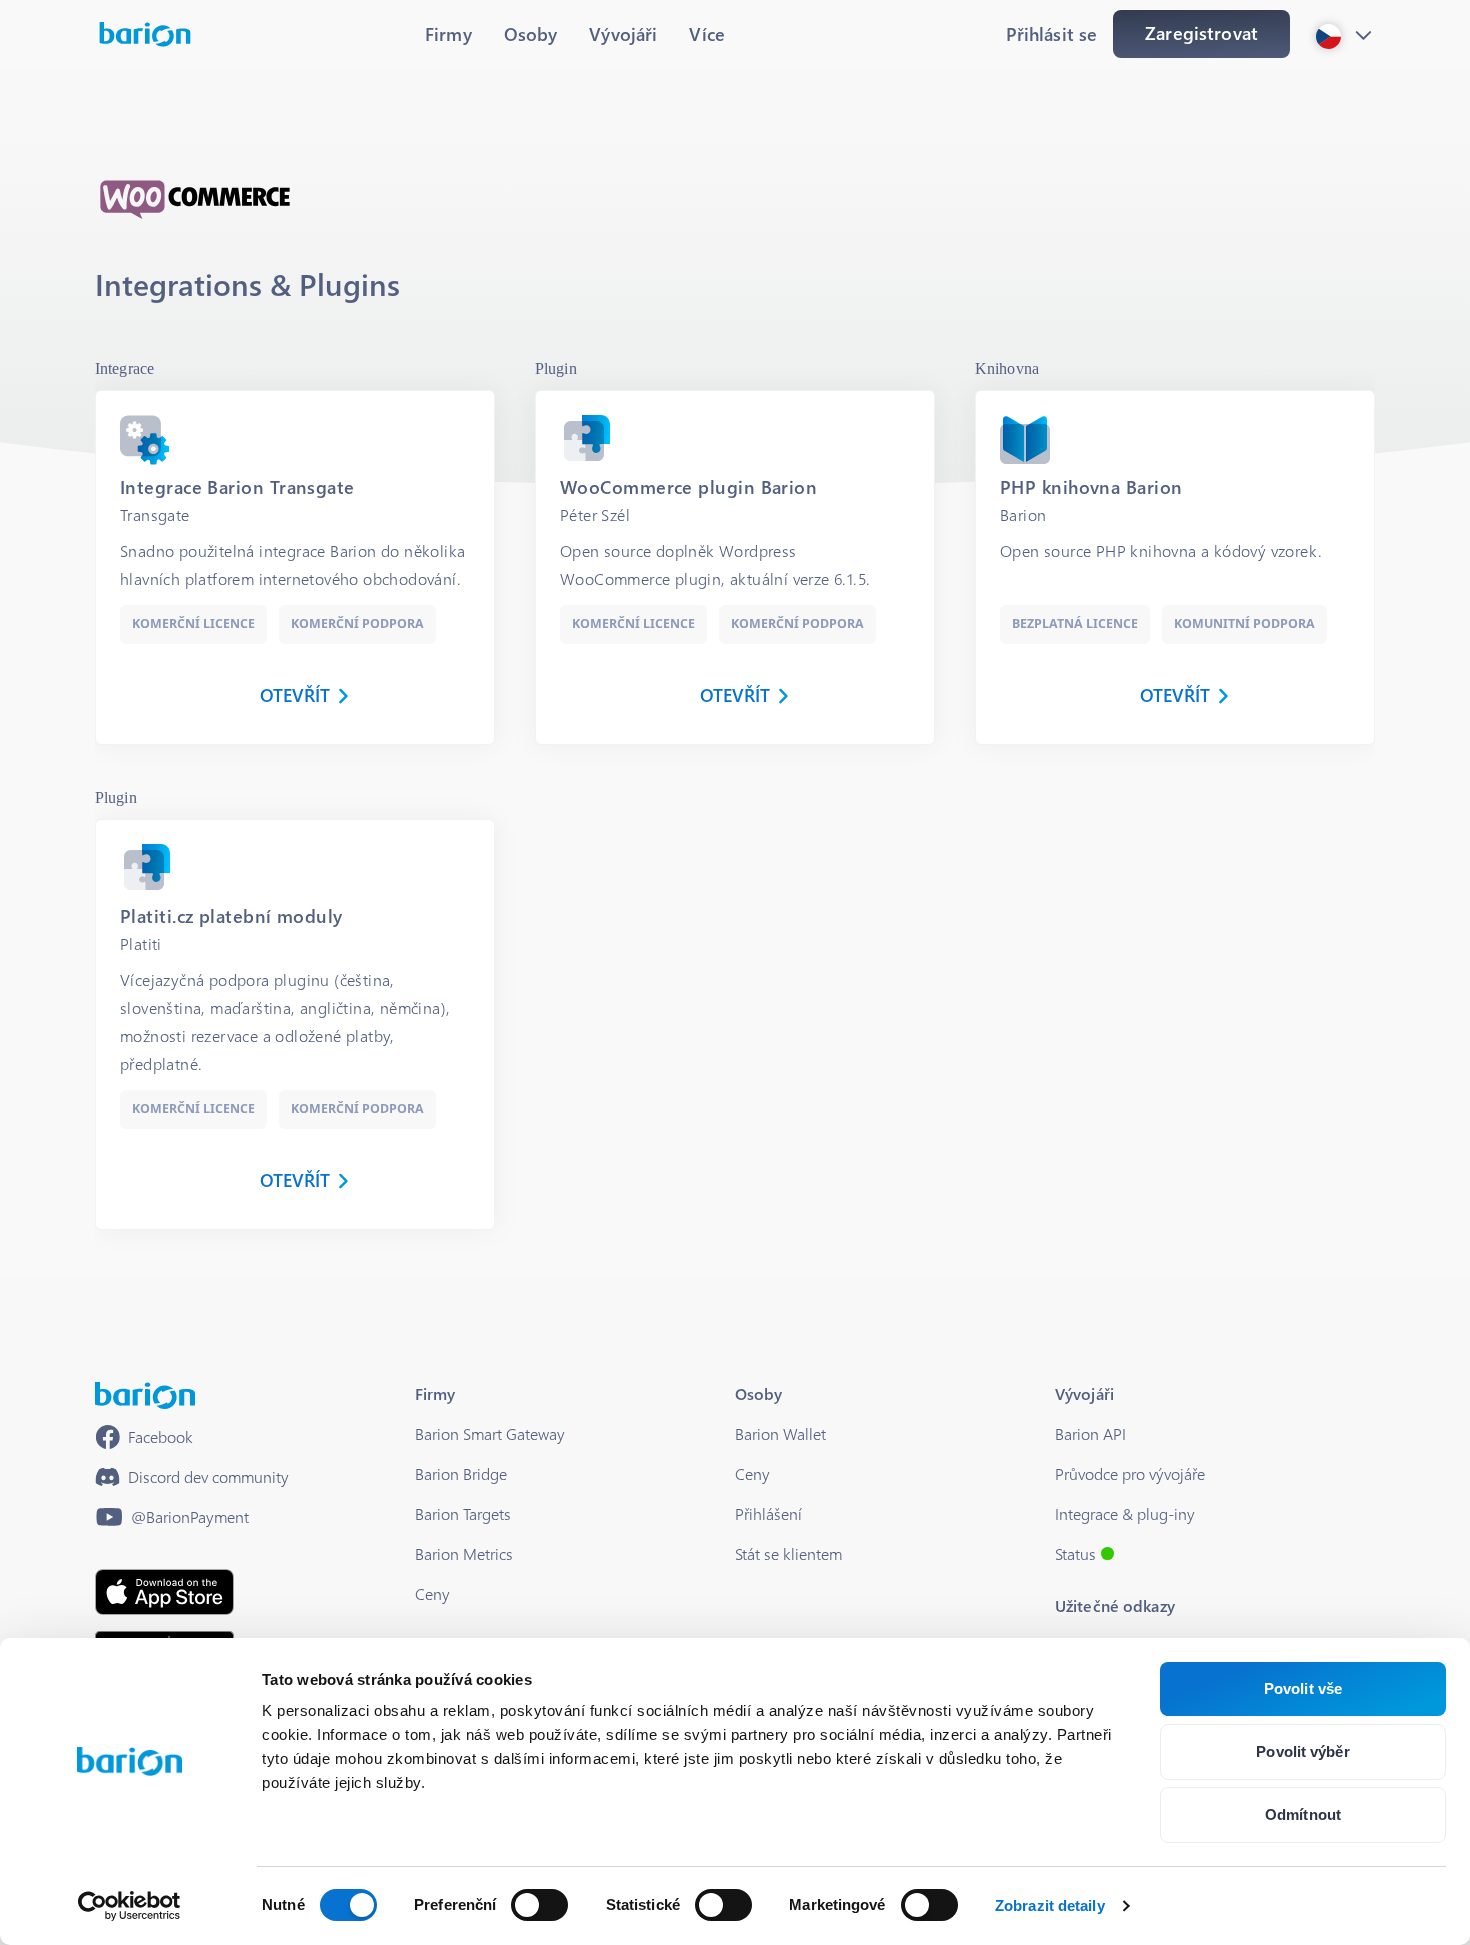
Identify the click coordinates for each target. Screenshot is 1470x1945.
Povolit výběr (1302, 1751)
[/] (145, 1395)
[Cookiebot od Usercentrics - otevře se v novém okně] (129, 1906)
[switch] (539, 1905)
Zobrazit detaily (1050, 1905)
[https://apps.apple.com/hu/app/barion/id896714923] (164, 1592)
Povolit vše (1303, 1688)
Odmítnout (1303, 1814)
